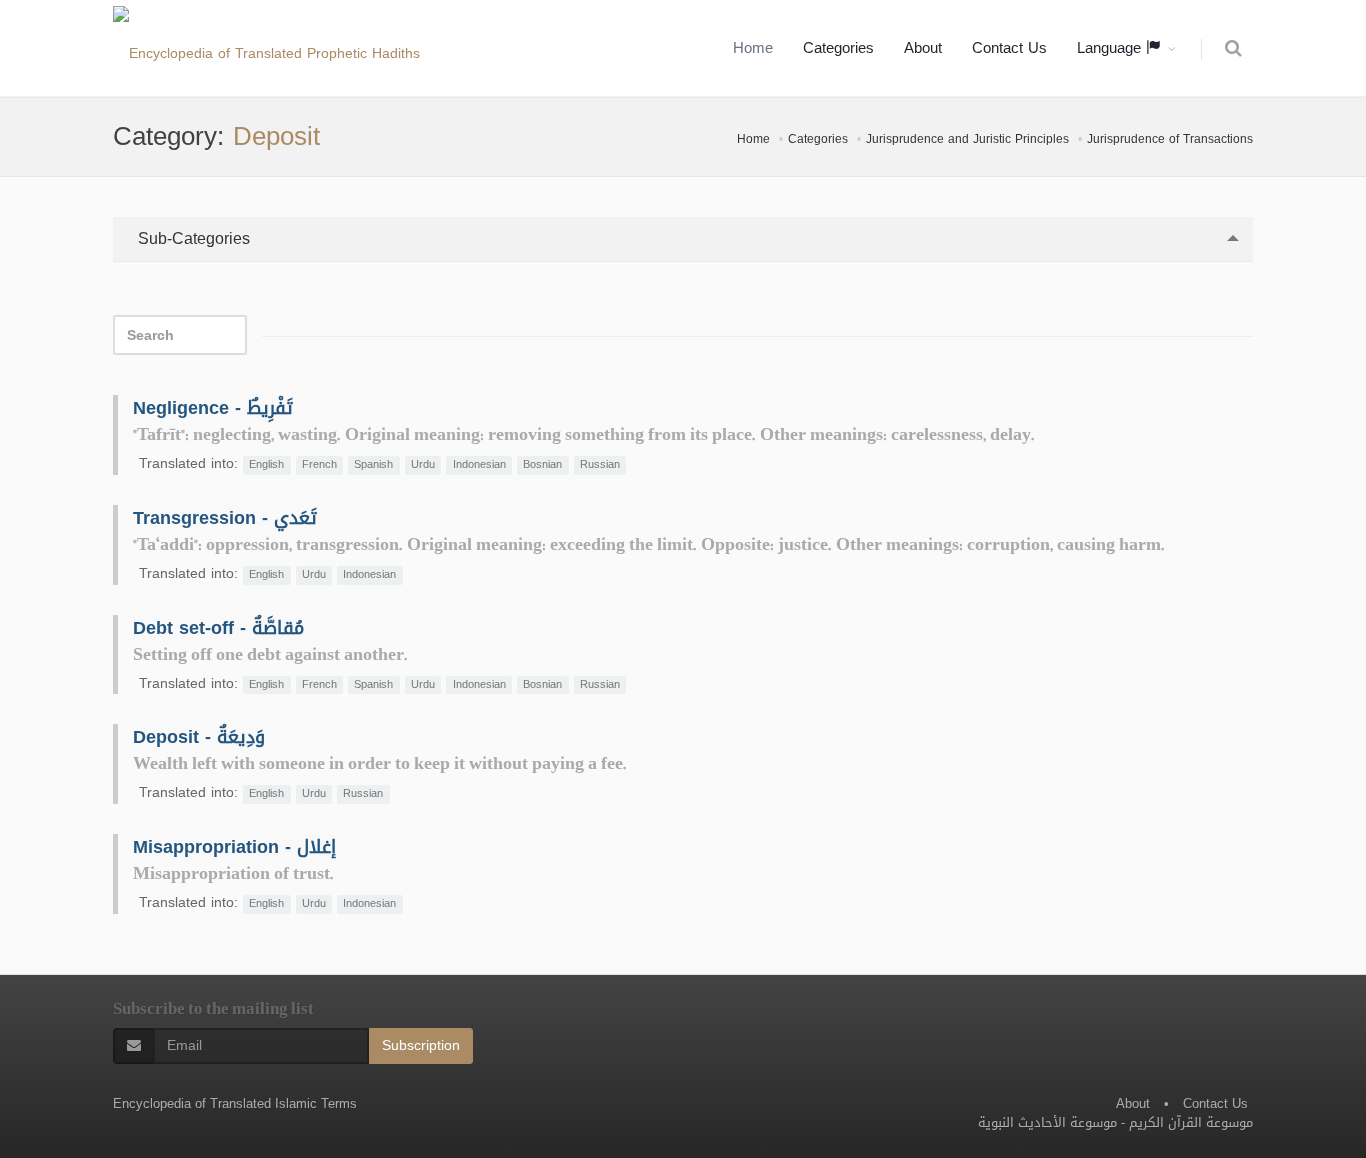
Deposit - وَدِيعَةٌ (199, 737)
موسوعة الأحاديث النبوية (1047, 1122)
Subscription (421, 1045)
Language (1111, 48)
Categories (838, 48)
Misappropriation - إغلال (234, 847)
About (923, 48)
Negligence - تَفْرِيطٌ (213, 408)
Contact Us (1009, 48)
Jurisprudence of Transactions (1170, 139)
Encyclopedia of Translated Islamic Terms (235, 1103)
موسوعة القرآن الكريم (1191, 1122)
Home (753, 48)
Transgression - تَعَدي (225, 518)
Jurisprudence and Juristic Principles (967, 139)
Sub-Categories (191, 238)
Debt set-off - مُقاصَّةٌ (218, 628)
